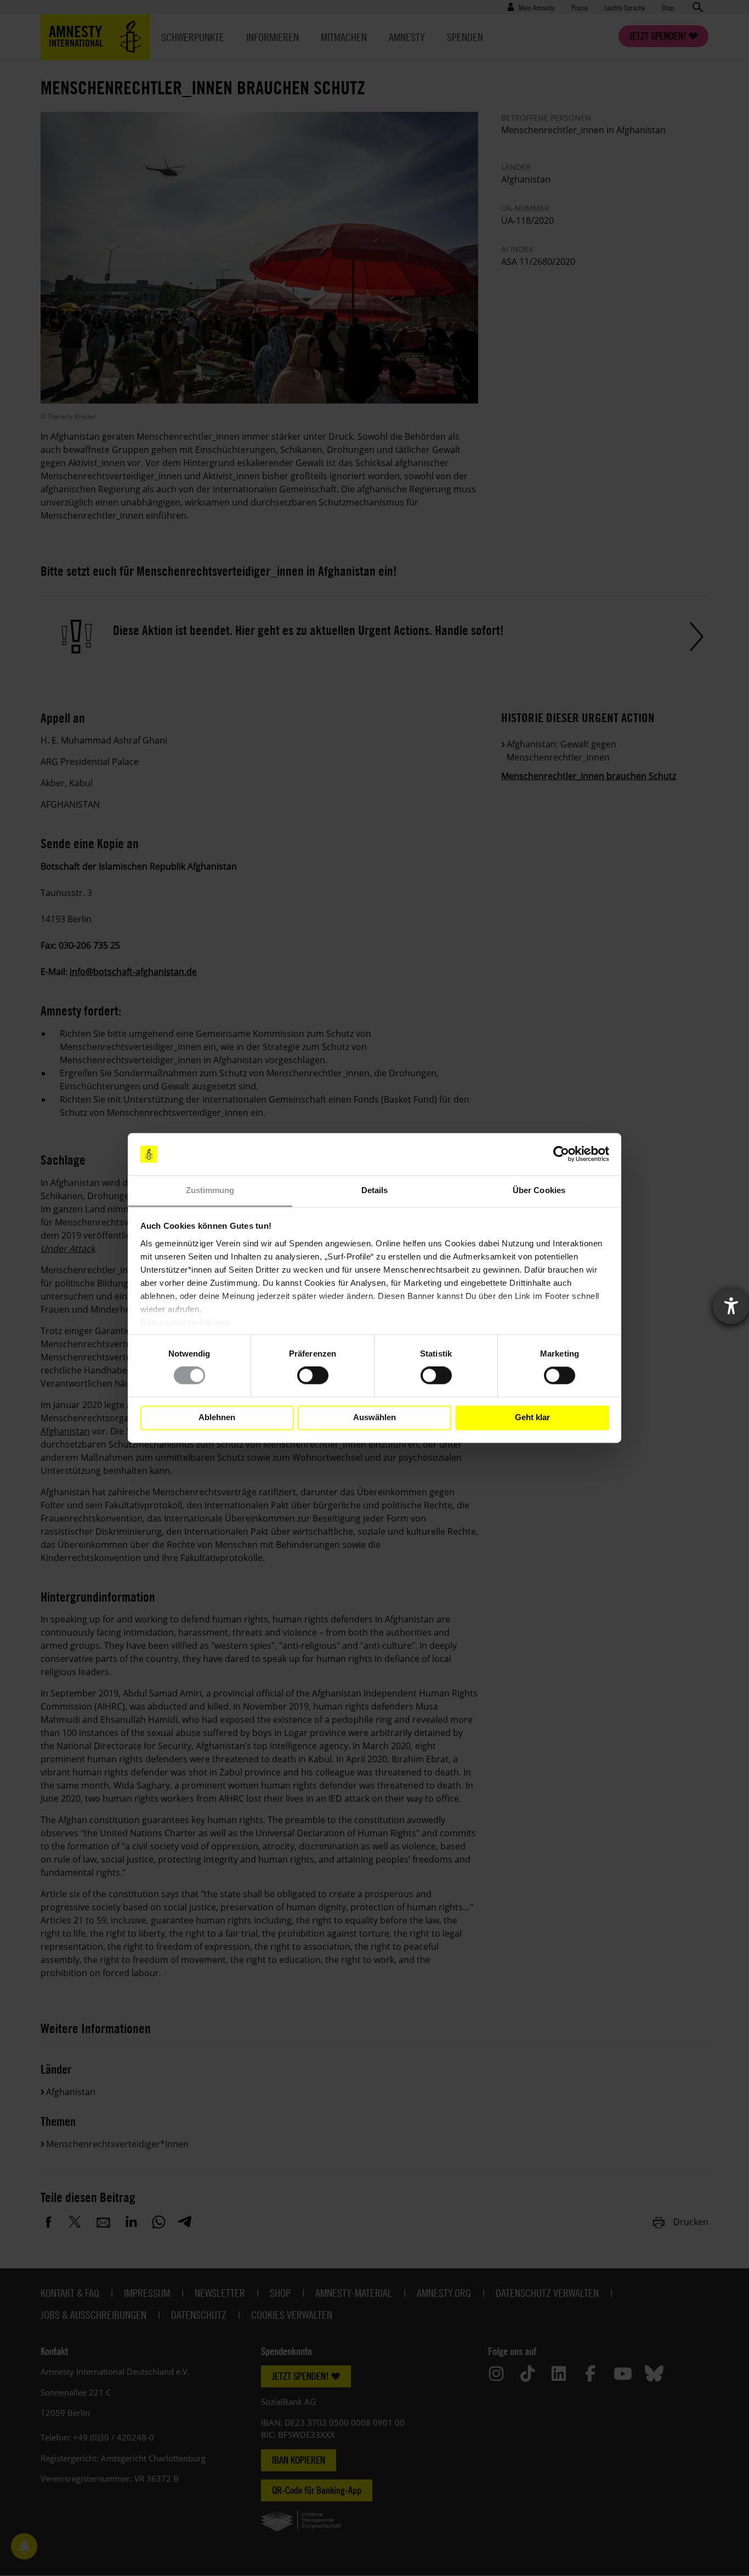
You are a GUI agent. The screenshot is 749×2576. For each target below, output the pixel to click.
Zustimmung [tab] (210, 1190)
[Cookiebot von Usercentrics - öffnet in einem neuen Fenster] (561, 1154)
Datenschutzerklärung (186, 1322)
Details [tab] (375, 1190)
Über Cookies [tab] (539, 1190)
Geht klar (532, 1418)
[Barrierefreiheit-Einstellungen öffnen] (731, 1306)
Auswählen (374, 1418)
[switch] (313, 1376)
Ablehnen (217, 1418)
